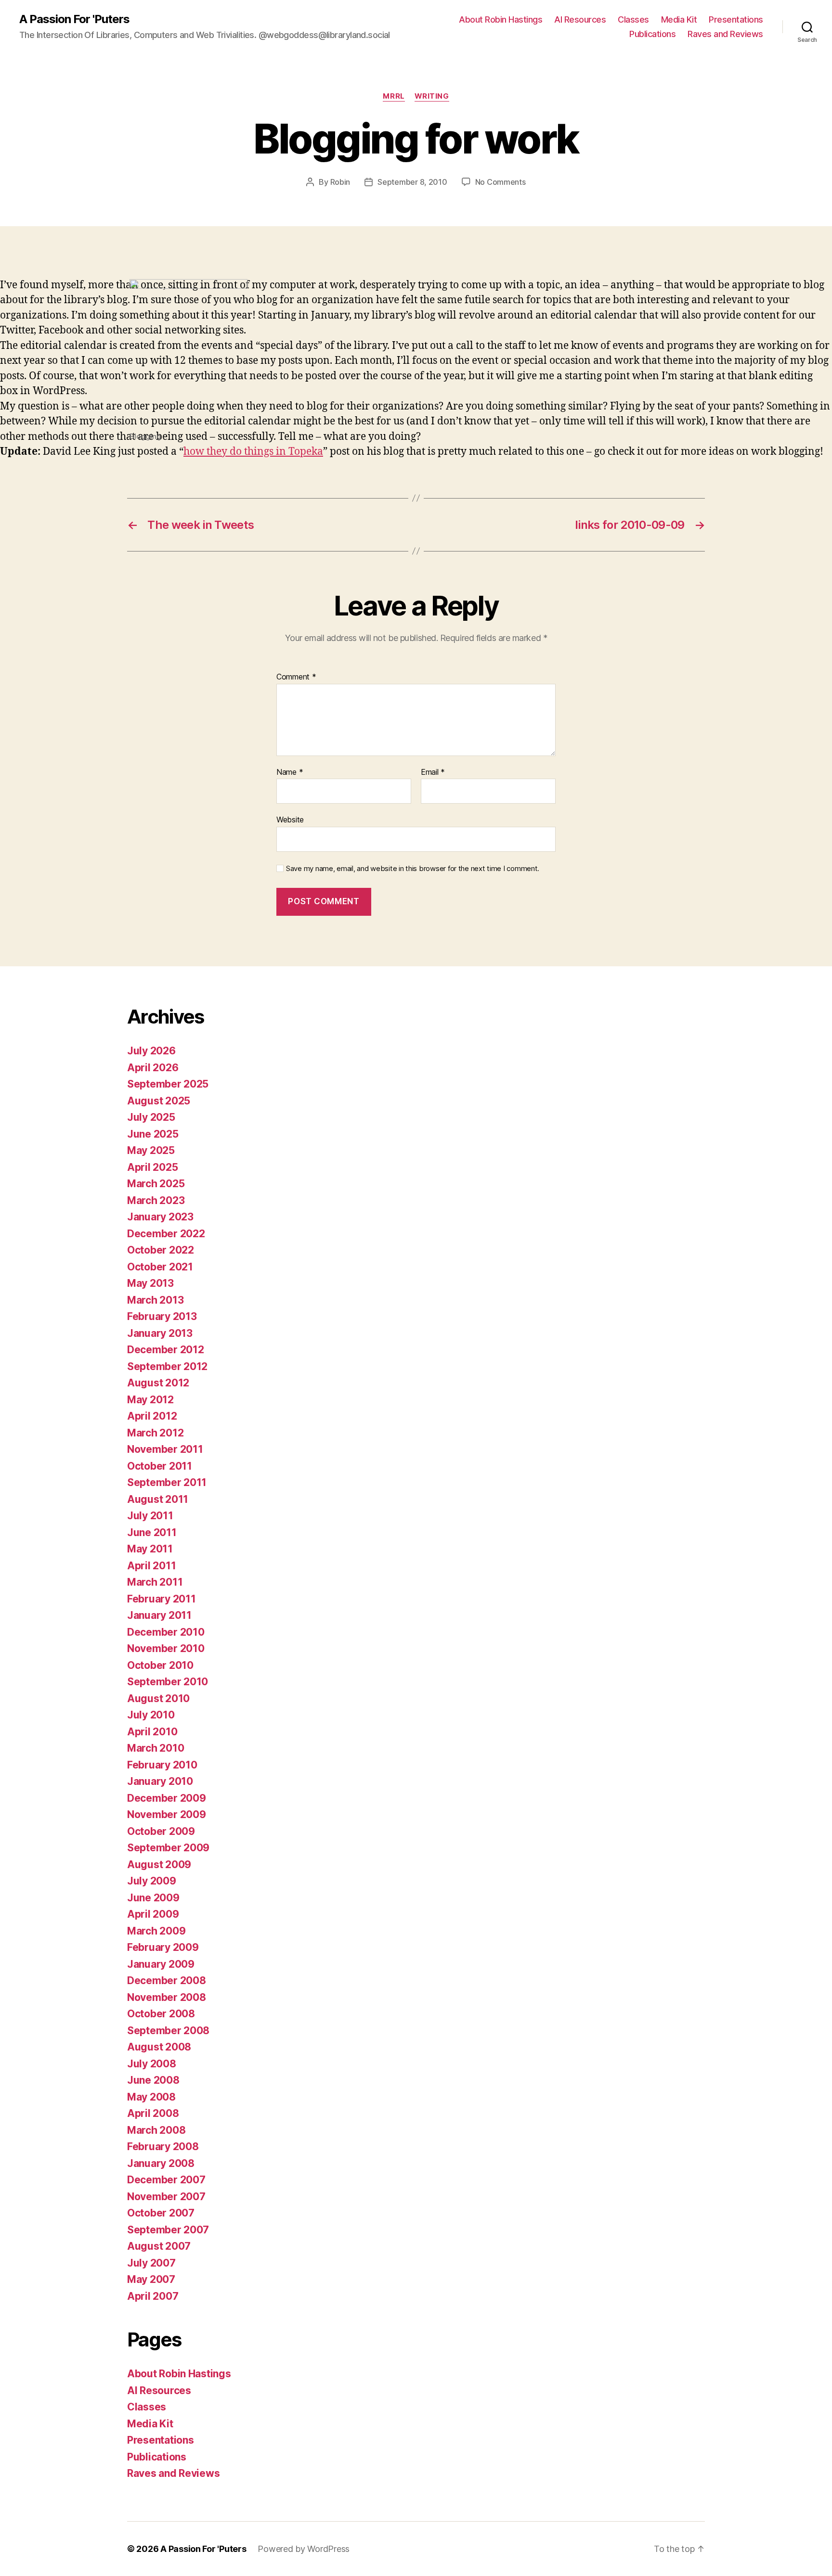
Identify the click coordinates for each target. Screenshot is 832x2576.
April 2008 (153, 2113)
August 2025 (159, 1101)
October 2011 (160, 1466)
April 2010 (152, 1732)
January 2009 (161, 1964)
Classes (633, 19)
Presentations (736, 19)
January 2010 (160, 1781)
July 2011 (150, 1516)
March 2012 (155, 1433)
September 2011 (167, 1482)
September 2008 (168, 2031)
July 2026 (151, 1051)
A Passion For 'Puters (74, 19)
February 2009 (163, 1947)
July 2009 (152, 1881)
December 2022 (166, 1234)
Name (290, 772)
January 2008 (161, 2163)
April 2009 (153, 1914)
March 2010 (156, 1748)
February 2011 (162, 1599)
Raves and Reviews (725, 34)
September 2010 (168, 1682)
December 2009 (167, 1798)
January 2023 (160, 1217)
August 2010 (158, 1698)
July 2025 (151, 1117)
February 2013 (162, 1316)
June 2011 (152, 1532)
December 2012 (166, 1350)
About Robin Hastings (500, 19)
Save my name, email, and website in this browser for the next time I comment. (413, 869)
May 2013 (150, 1283)
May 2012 (150, 1400)
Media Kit (679, 19)
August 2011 (158, 1499)
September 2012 (167, 1366)
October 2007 (161, 2213)
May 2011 (150, 1549)
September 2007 (168, 2230)
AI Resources (580, 19)
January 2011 (159, 1615)
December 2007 (166, 2180)
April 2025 (152, 1167)
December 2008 (167, 1980)
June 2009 (153, 1898)
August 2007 (159, 2246)
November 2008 (167, 1997)
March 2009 (156, 1931)
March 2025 (156, 1184)
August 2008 (159, 2047)
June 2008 (153, 2080)
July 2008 (152, 2064)
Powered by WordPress (304, 2549)
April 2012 (152, 1416)
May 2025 (151, 1150)
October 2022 (161, 1250)
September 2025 (168, 1084)
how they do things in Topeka (253, 452)
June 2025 (153, 1134)
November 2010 (166, 1648)
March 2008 (156, 2130)
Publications (652, 34)
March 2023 (156, 1200)
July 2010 (151, 1715)
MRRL (394, 96)
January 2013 (160, 1333)
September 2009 (168, 1848)
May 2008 (151, 2097)
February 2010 (162, 1765)
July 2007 (151, 2263)
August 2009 (159, 1865)
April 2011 (151, 1566)
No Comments (500, 182)
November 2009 (167, 1814)
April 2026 (153, 1068)
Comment (296, 677)
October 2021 (160, 1267)
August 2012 (158, 1383)
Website (290, 820)
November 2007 (166, 2197)
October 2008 (161, 2014)
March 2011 (155, 1582)
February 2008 (163, 2147)
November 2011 (165, 1449)
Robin (340, 182)
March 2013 (155, 1300)
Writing (432, 96)
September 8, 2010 (412, 182)
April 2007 (153, 2296)
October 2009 (161, 1831)
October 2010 (160, 1665)
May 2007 (151, 2279)
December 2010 (166, 1632)
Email (433, 772)
